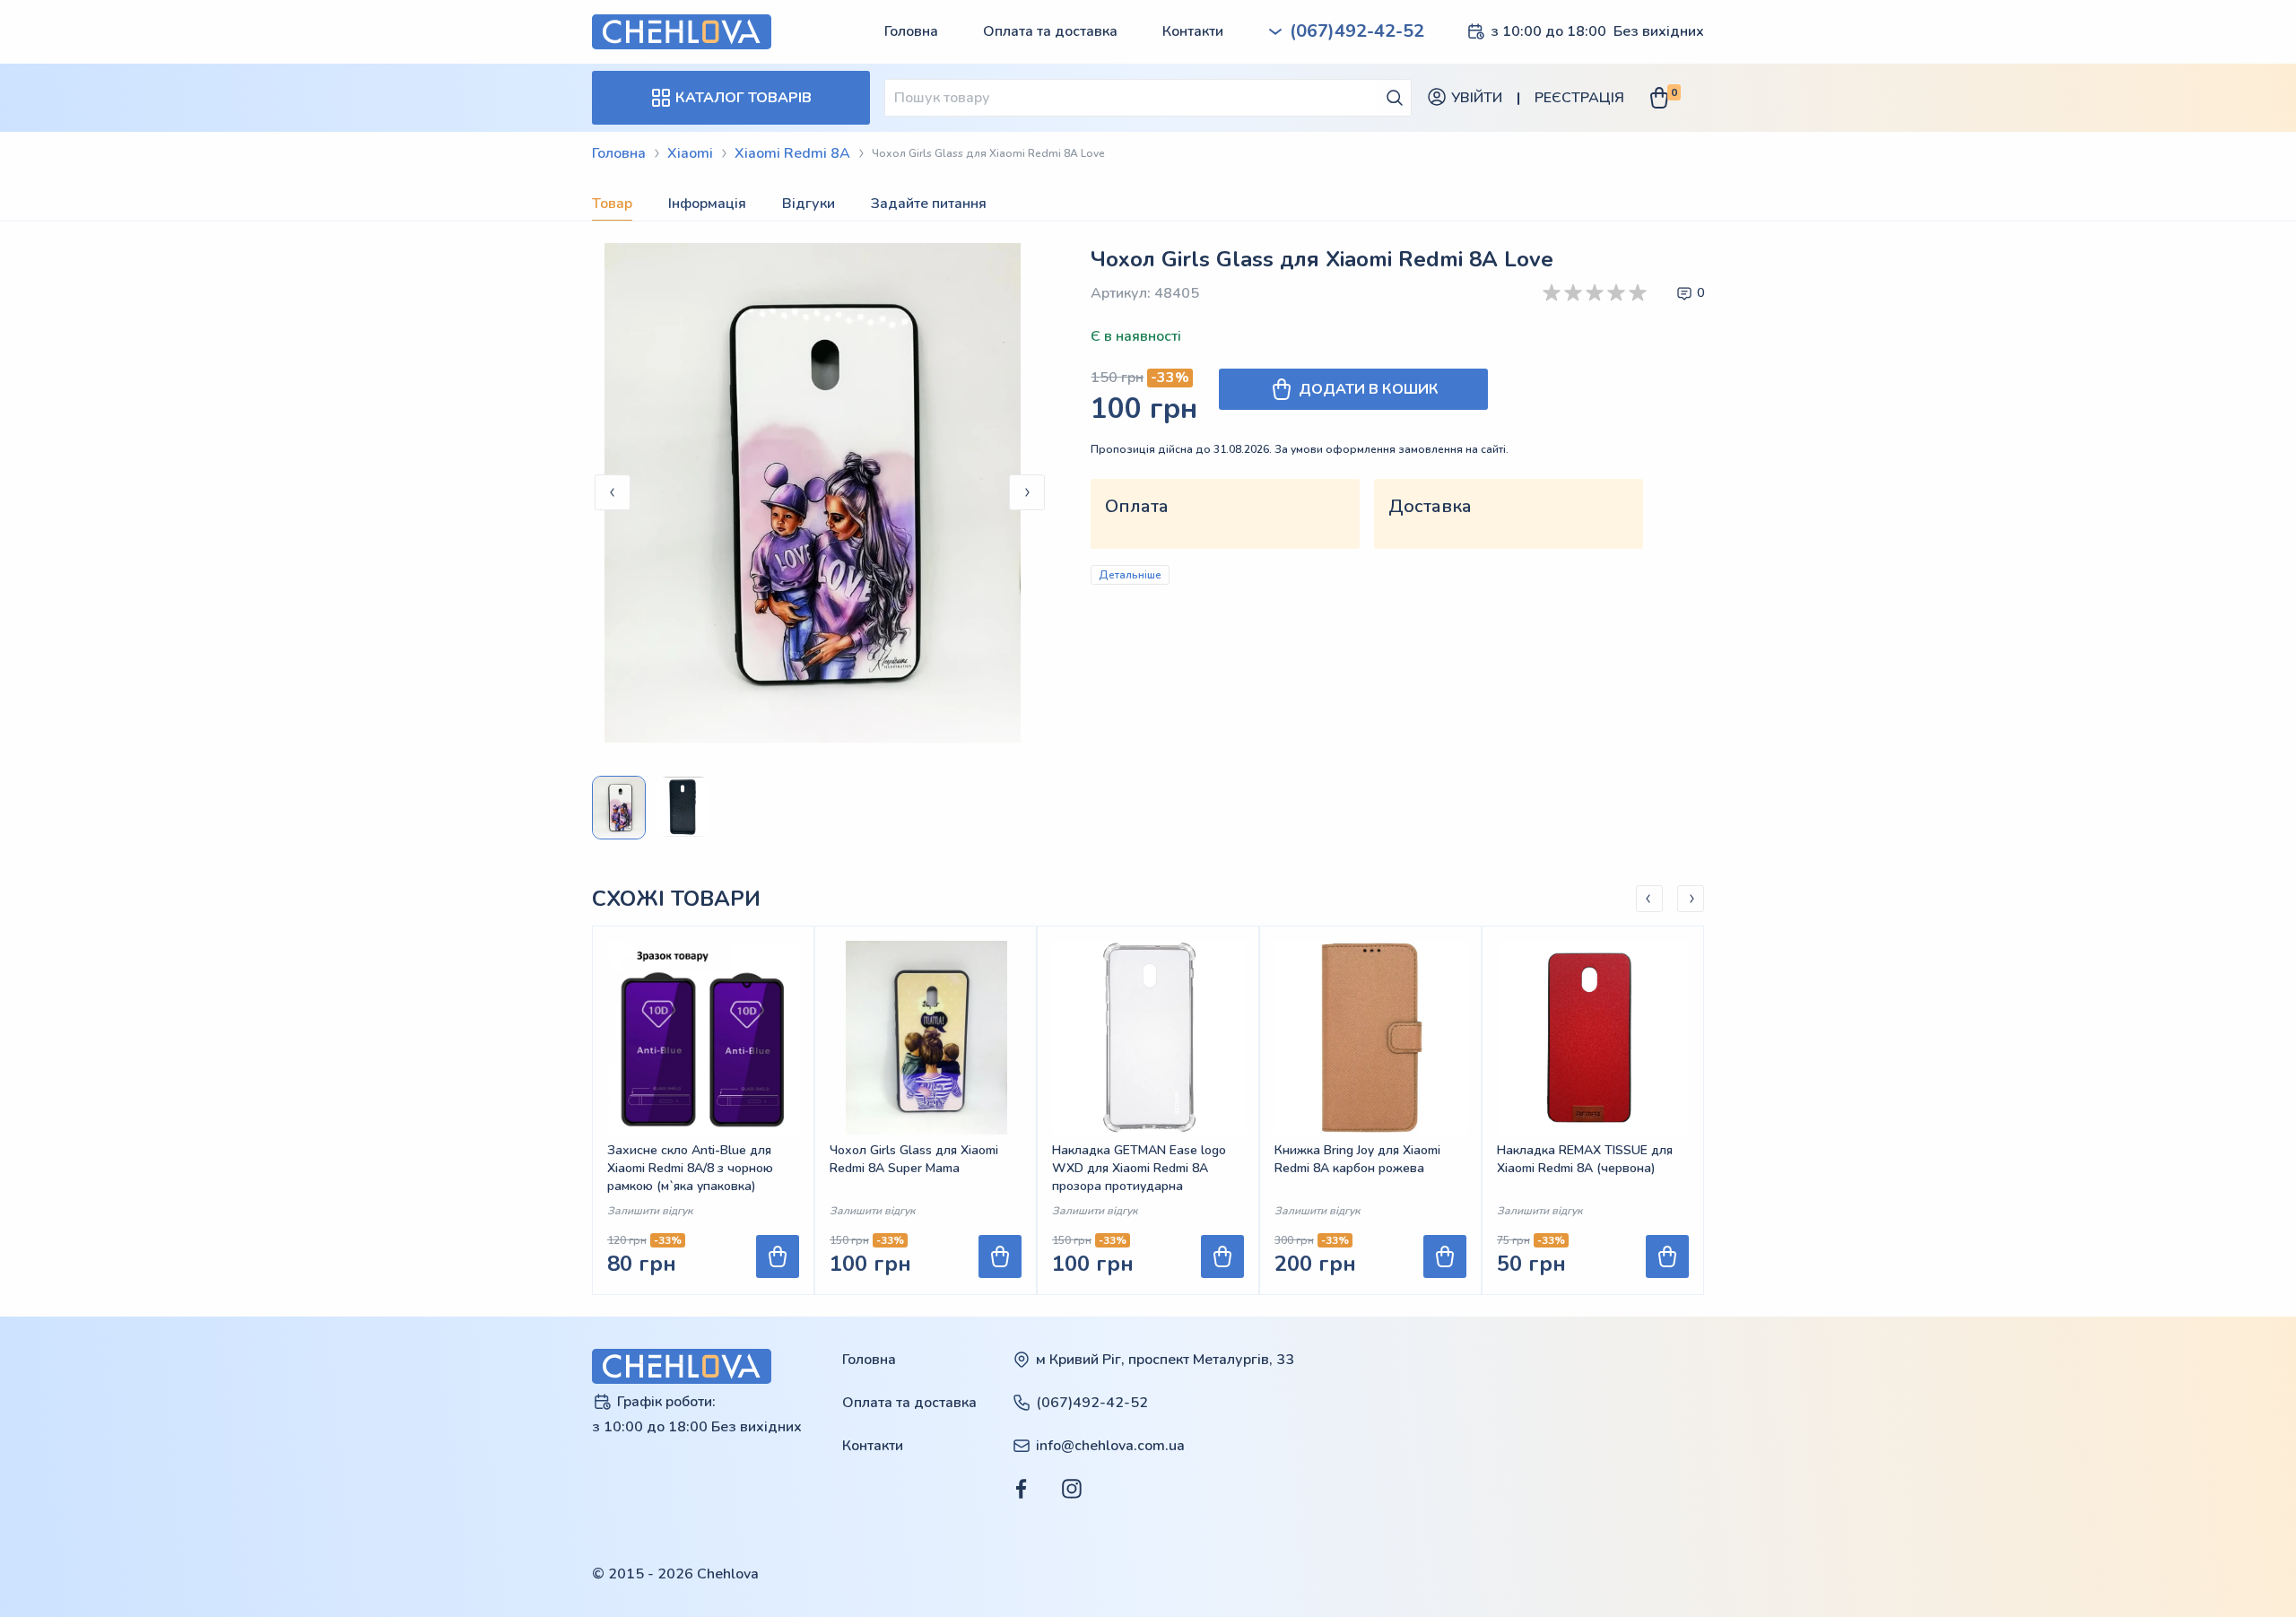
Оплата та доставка (1050, 31)
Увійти (1477, 98)
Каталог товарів (744, 98)
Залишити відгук (650, 1211)
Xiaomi (690, 153)
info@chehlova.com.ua (1110, 1446)
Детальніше (1130, 575)
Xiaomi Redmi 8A (792, 153)
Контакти (1193, 31)
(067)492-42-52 (1092, 1403)
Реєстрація (1579, 98)
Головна (911, 31)
